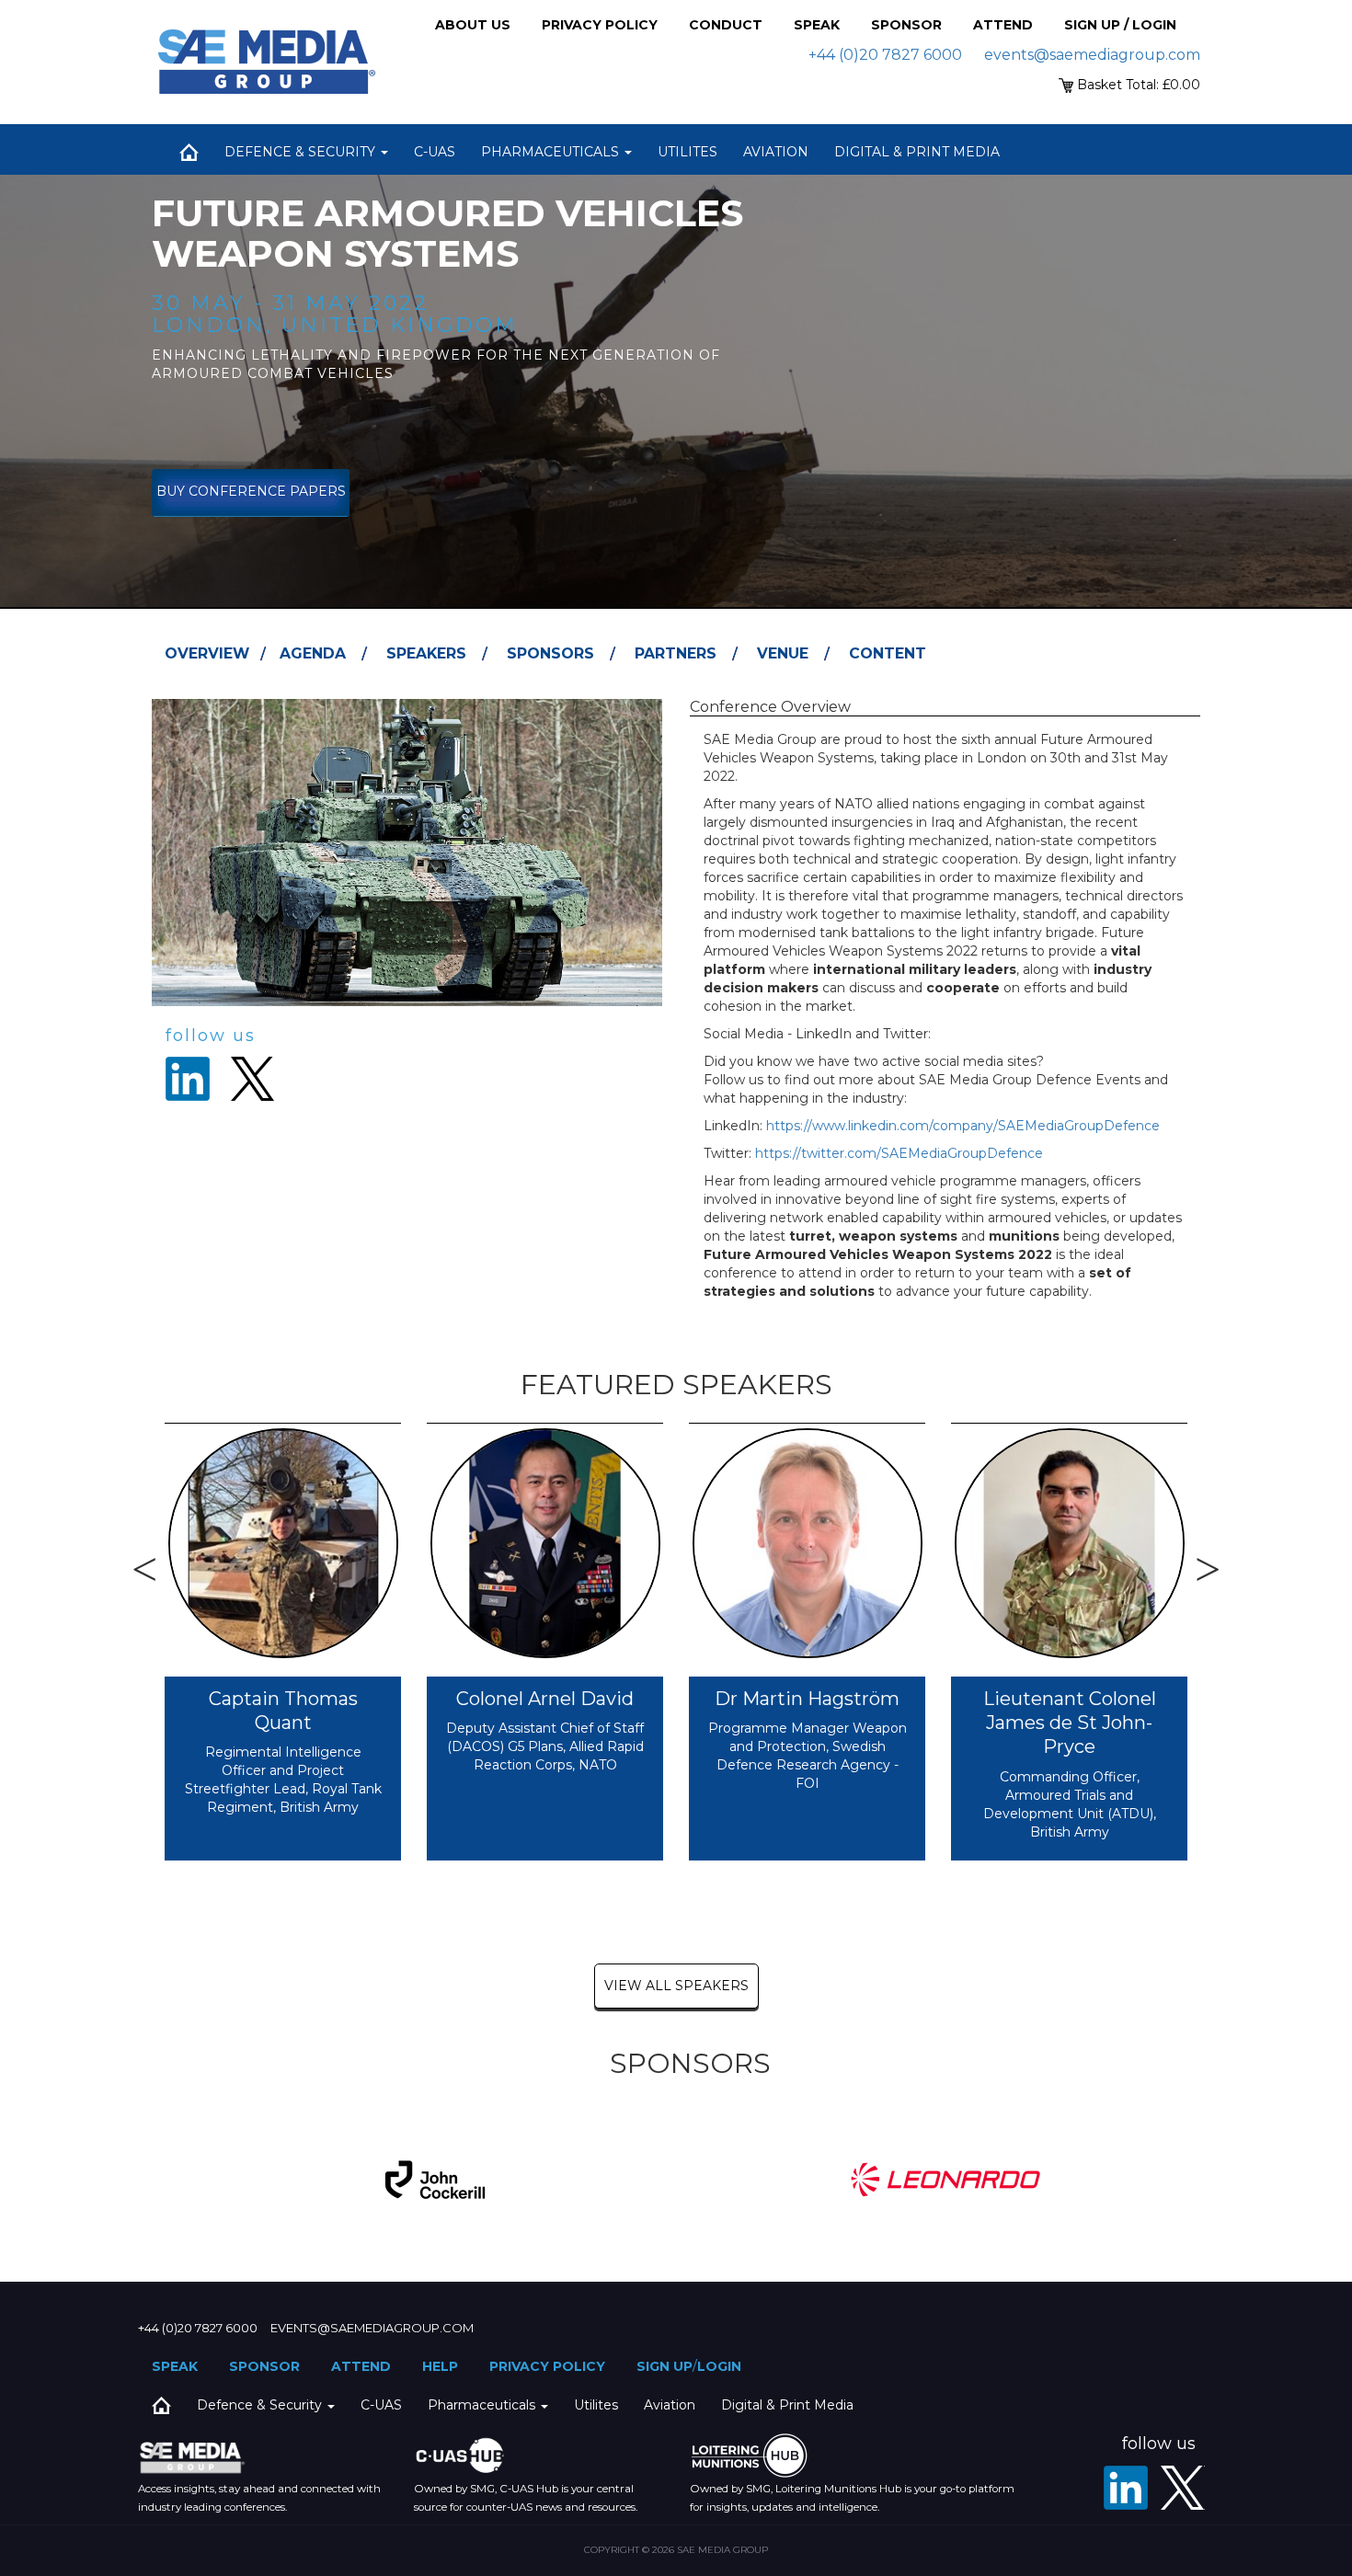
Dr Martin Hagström (807, 1699)
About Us (473, 25)
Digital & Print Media (917, 152)
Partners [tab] (676, 653)
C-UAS (435, 152)
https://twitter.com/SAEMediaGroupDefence (899, 1153)
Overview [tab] (207, 653)
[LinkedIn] (1126, 2488)
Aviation (776, 152)
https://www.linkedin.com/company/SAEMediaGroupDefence (963, 1126)
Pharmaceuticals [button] (552, 152)
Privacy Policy (600, 25)
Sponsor (906, 25)
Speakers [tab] (426, 653)
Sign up (665, 2366)
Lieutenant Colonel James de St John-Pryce (1070, 1723)
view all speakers (676, 1986)
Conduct (726, 25)
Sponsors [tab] (550, 653)
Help (440, 2366)
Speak (817, 25)
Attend (1003, 25)
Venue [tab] (783, 653)
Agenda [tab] (313, 653)
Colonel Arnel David (545, 1699)
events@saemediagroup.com (1092, 55)
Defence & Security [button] (302, 152)
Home (189, 152)
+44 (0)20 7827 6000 (885, 55)
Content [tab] (888, 653)
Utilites (687, 152)
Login (719, 2366)
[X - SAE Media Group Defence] (1183, 2488)
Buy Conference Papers (251, 491)
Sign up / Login (1120, 25)
